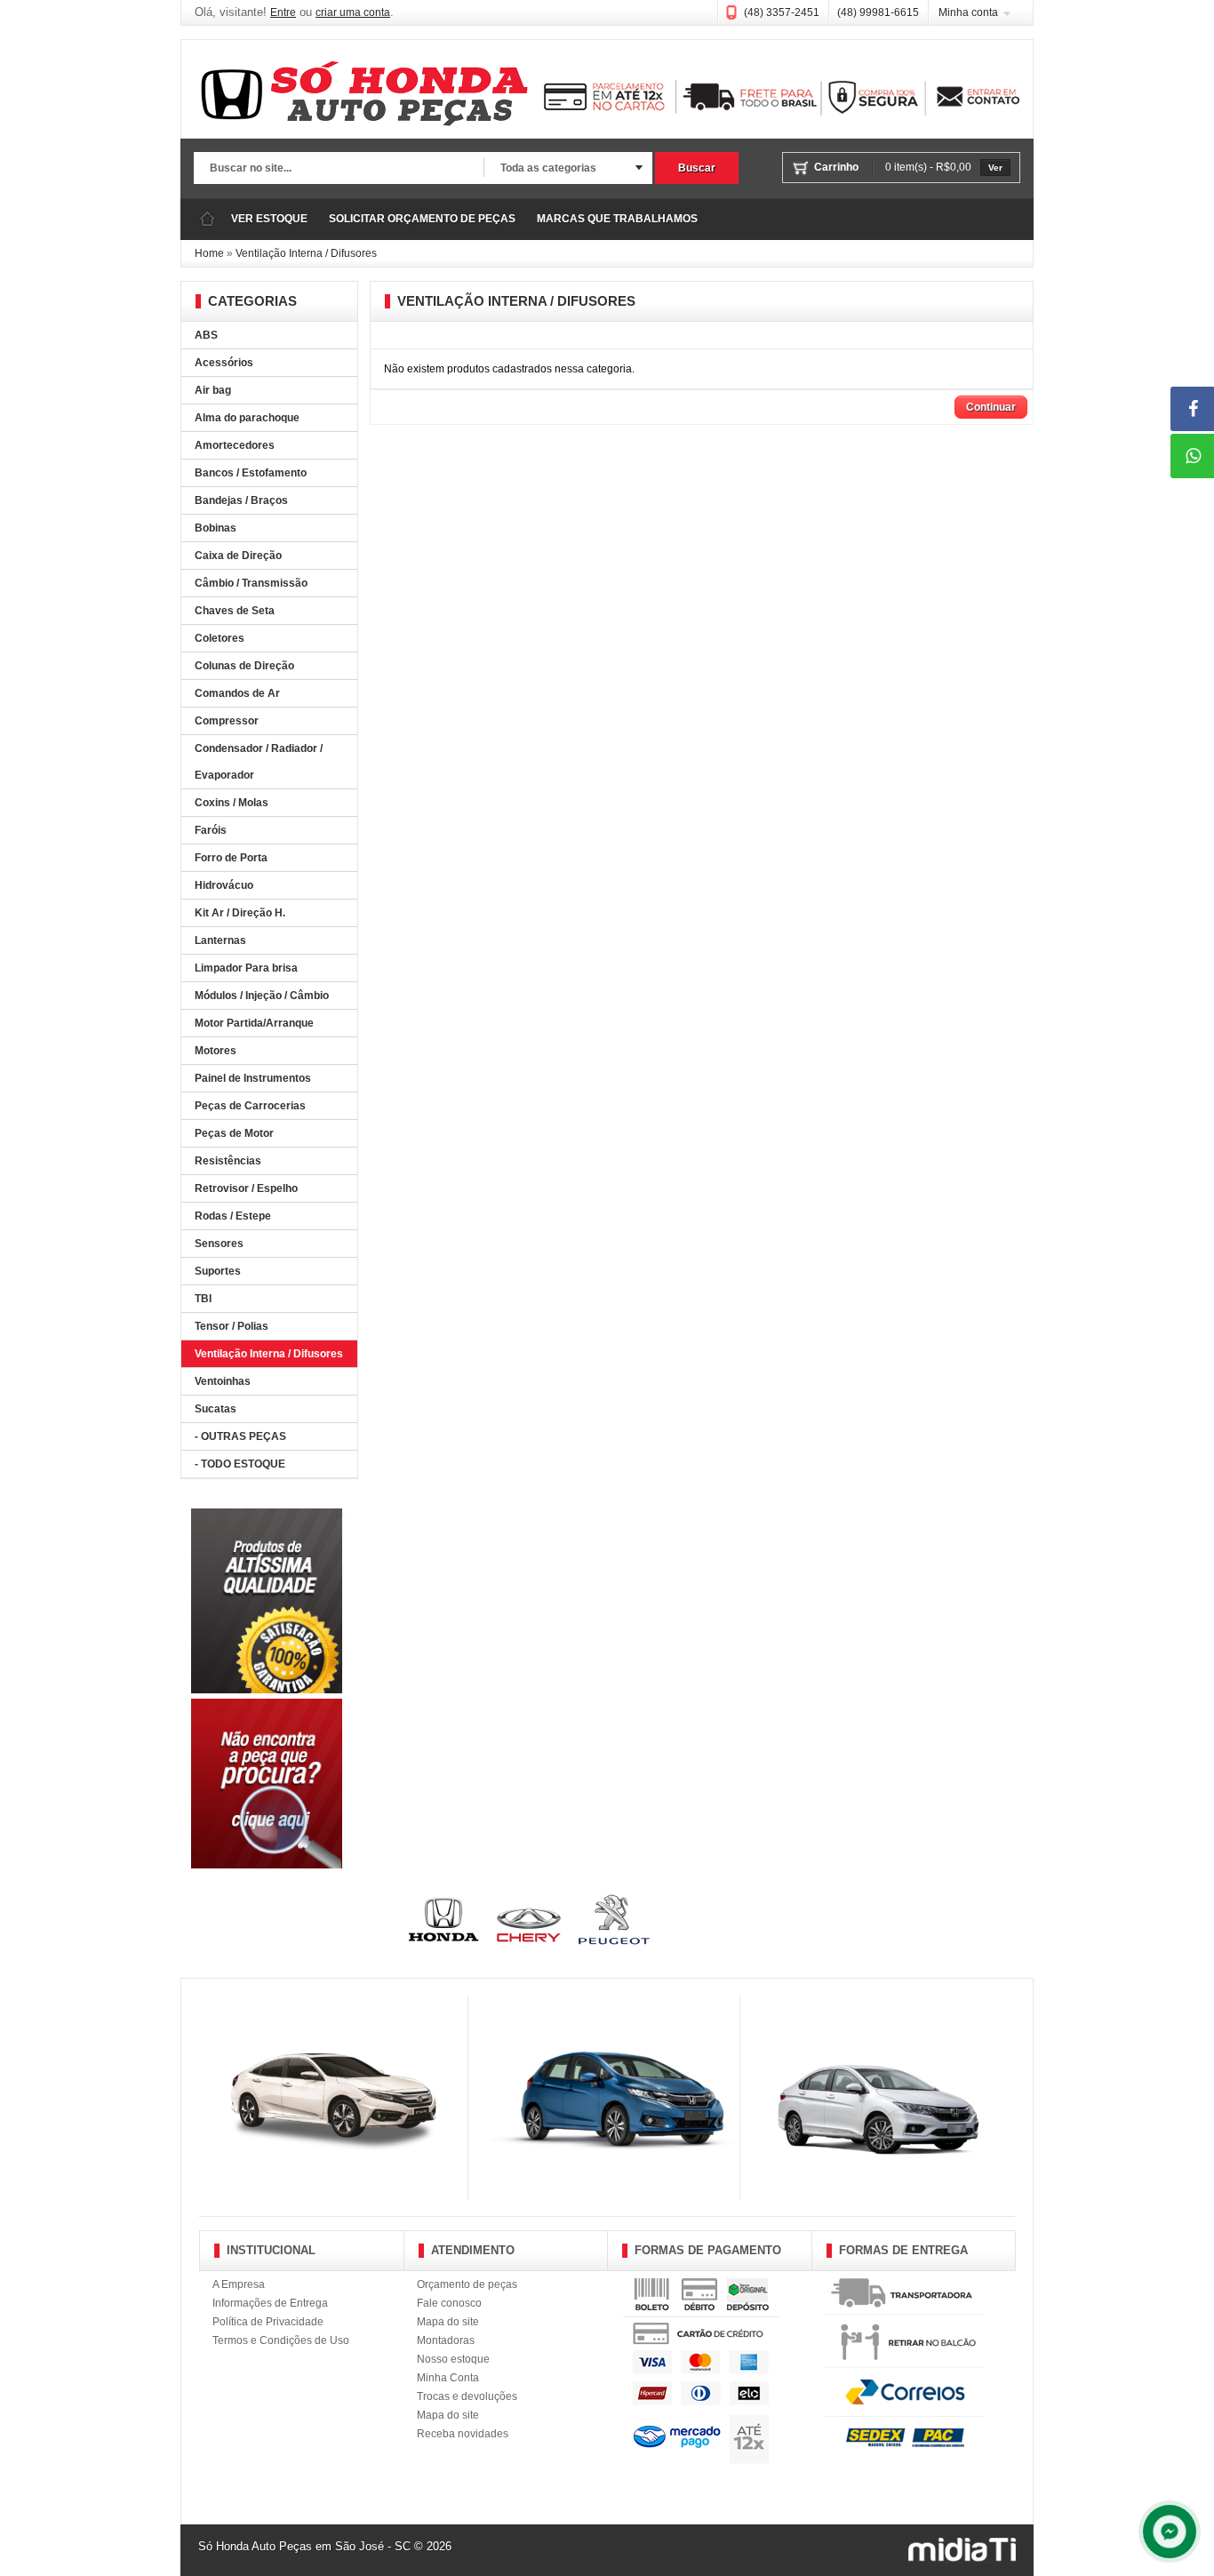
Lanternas (220, 940)
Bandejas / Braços (241, 500)
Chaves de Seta (235, 611)
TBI (203, 1299)
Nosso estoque (453, 2359)
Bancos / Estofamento (251, 473)
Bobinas (216, 528)
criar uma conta (353, 12)
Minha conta (968, 12)
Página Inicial (207, 219)
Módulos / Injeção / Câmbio (262, 996)
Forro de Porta (231, 858)
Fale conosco (449, 2303)
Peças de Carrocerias (250, 1106)
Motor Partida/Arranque (254, 1023)
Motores (216, 1051)
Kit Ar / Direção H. (240, 913)
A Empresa (239, 2284)
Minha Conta (448, 2378)
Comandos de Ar (237, 693)
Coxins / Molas (232, 803)
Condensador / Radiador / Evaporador (259, 762)
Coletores (220, 638)
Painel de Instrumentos (253, 1078)
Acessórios (224, 363)
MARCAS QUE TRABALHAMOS (617, 219)
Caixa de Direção (238, 556)
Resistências (228, 1161)
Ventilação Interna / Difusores (306, 253)
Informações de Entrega (270, 2303)
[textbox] (339, 169)
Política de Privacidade (268, 2322)
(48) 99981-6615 (878, 12)
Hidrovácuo (224, 885)
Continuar (991, 407)
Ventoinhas (223, 1381)
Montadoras (446, 2340)
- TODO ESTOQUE (240, 1464)
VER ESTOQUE (269, 219)
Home (209, 253)
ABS (206, 335)
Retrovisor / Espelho (246, 1188)
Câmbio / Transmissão (251, 583)
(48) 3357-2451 (782, 12)
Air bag (213, 390)
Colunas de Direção (244, 666)
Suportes (218, 1271)
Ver (995, 168)
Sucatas (216, 1409)
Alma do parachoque (247, 418)
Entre (283, 12)
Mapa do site (448, 2322)
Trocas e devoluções (467, 2396)
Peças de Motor (234, 1133)
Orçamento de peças (467, 2284)
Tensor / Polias (232, 1326)
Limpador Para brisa (246, 968)
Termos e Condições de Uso (281, 2340)
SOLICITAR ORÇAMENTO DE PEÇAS (422, 219)
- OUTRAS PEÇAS (240, 1436)
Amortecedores (235, 445)
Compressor (227, 721)
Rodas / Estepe (233, 1216)
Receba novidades (463, 2434)
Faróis (211, 830)
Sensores (219, 1244)
